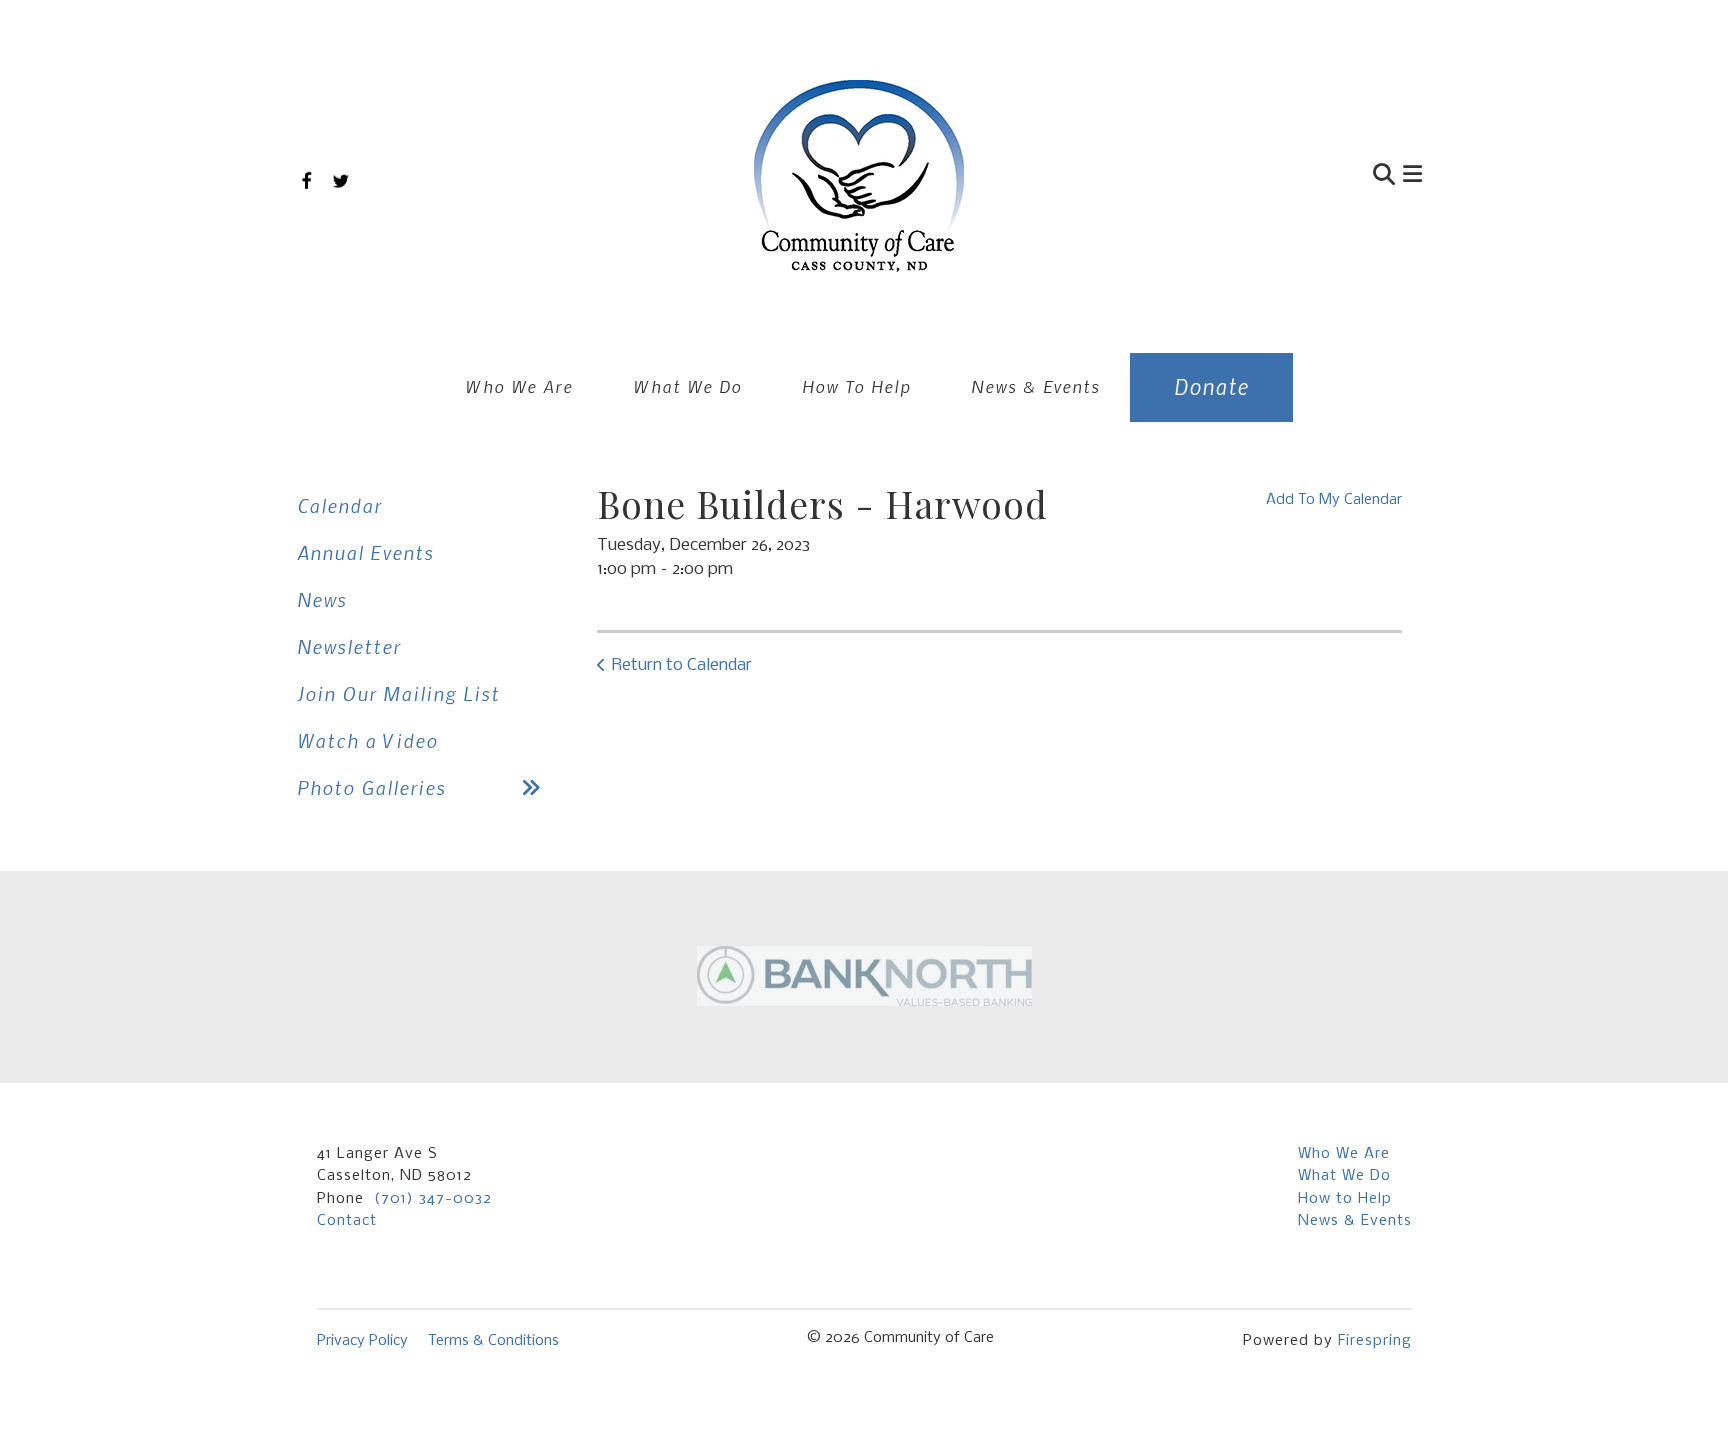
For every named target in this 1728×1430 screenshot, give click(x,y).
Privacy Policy (362, 1341)
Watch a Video (367, 740)
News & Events (1035, 386)
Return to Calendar (682, 665)
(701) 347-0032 (433, 1199)
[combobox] (1288, 176)
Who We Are (519, 386)
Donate (1211, 386)
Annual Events (365, 552)
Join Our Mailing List (398, 693)
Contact (347, 1221)
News (322, 599)
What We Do (687, 386)
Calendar (339, 505)
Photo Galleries (371, 787)
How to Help (1345, 1199)
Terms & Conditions (493, 1341)
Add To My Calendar (1334, 500)
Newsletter (349, 646)
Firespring (1375, 1341)
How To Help (856, 386)
